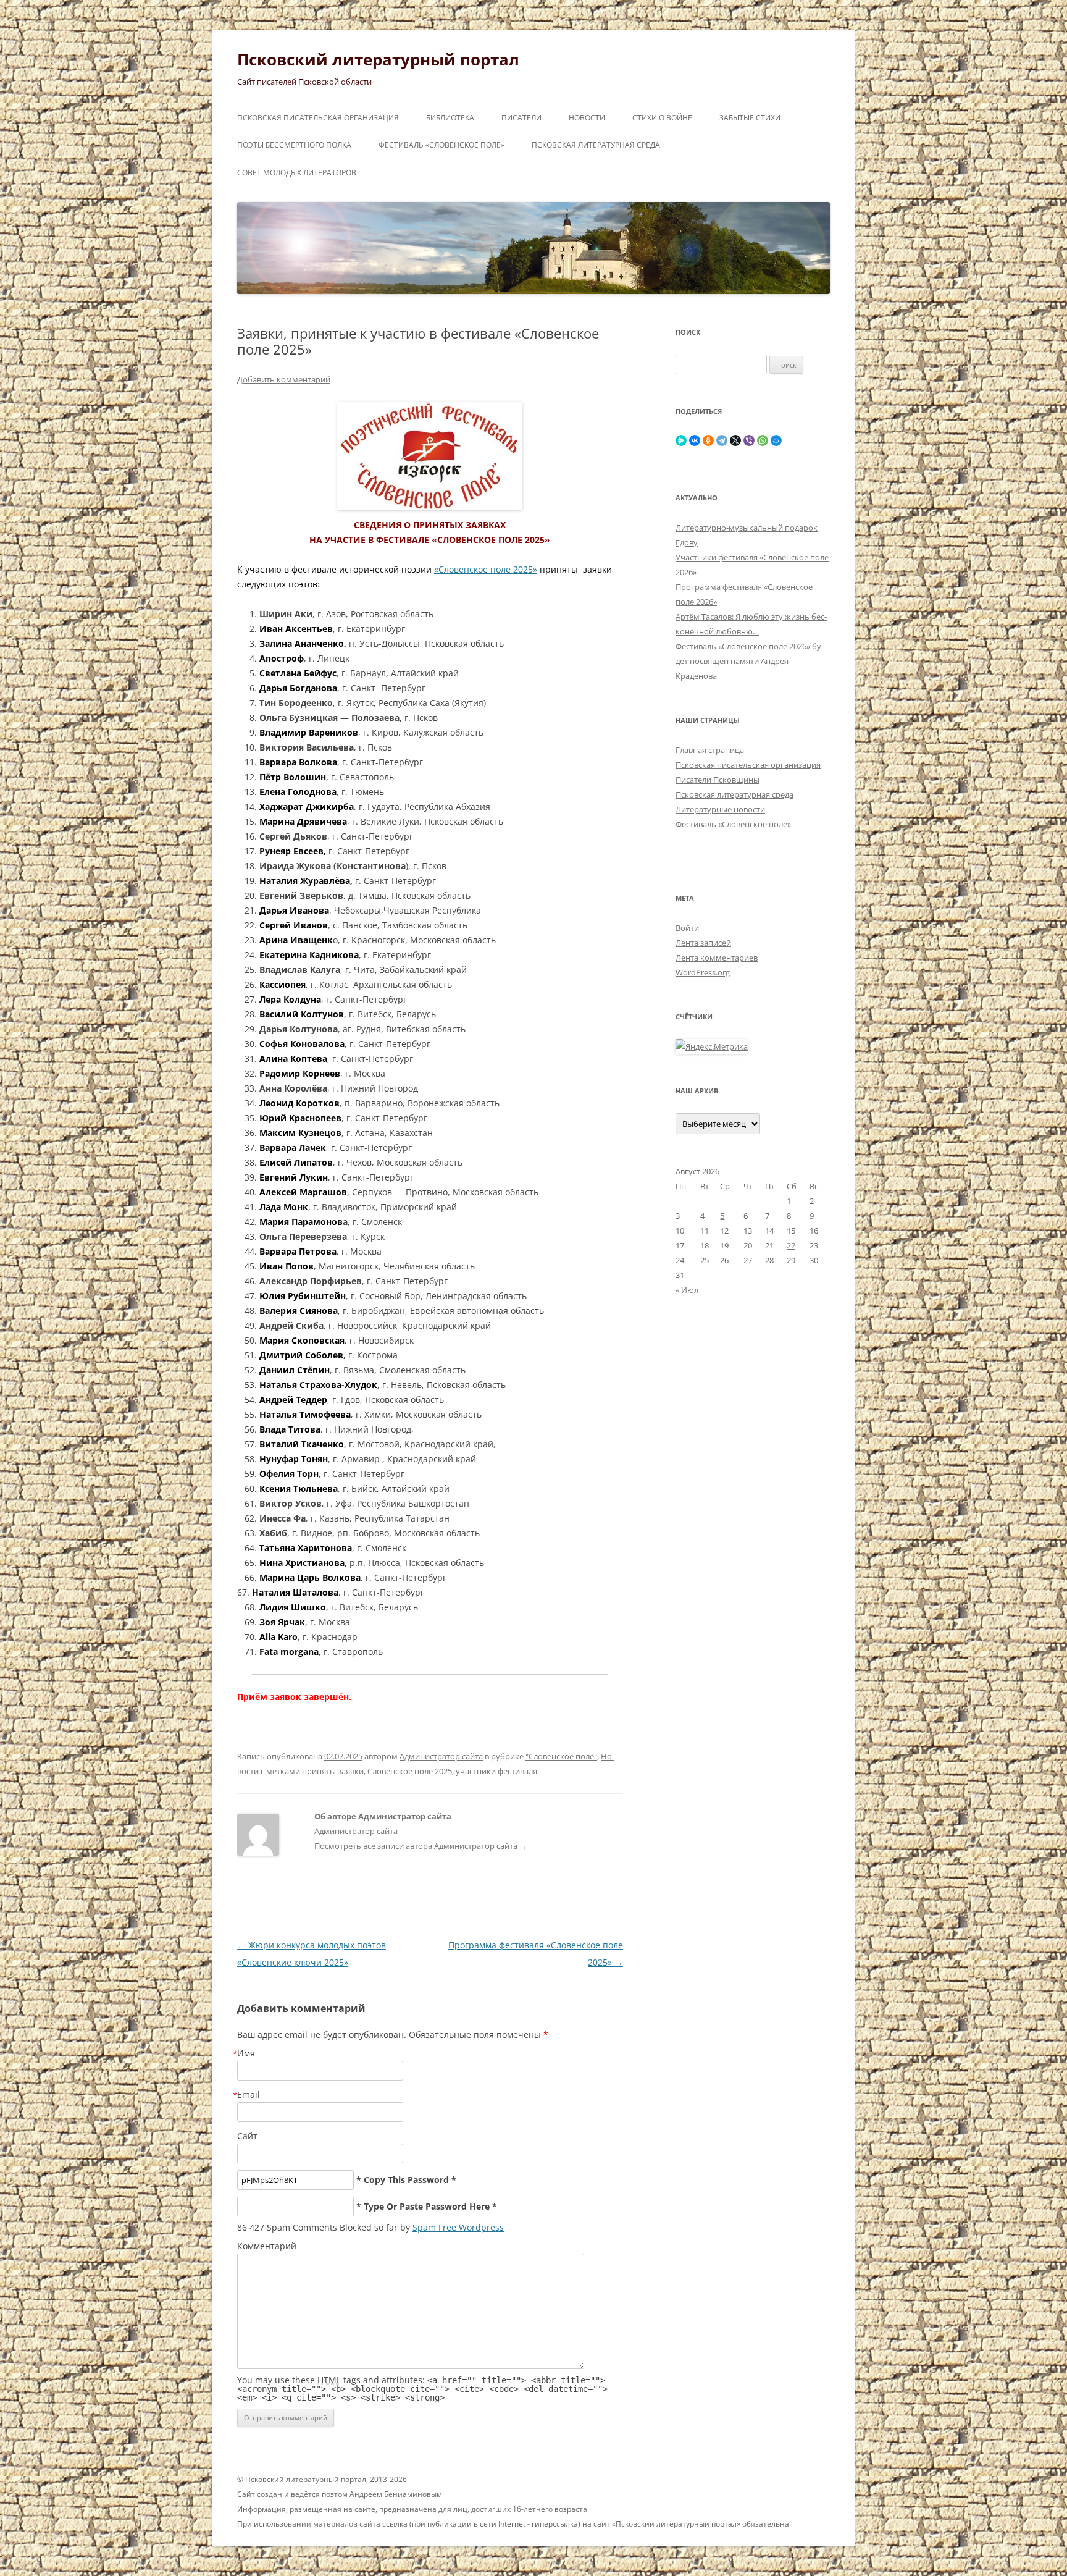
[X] (735, 440)
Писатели (521, 118)
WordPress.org (703, 972)
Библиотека (450, 118)
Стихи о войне (662, 118)
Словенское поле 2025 (410, 1771)
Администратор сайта (441, 1756)
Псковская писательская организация (318, 118)
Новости (587, 118)
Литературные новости (720, 809)
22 (791, 1245)
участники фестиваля (496, 1771)
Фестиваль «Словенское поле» (441, 145)
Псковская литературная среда (596, 145)
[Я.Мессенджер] (681, 440)
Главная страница (710, 750)
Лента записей (703, 943)
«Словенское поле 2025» (486, 569)
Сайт (247, 2136)
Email (249, 2094)
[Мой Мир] (776, 440)
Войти (687, 928)
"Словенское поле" (561, 1756)
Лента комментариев (717, 958)
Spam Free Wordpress (458, 2227)
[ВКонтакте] (695, 440)
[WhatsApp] (763, 440)
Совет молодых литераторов (297, 173)
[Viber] (749, 440)
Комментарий (267, 2246)
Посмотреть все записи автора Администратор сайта (421, 1846)
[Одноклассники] (708, 440)
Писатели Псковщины (718, 780)
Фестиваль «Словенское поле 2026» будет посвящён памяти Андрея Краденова (750, 661)
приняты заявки (333, 1771)
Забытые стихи (750, 118)
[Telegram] (722, 440)
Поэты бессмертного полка (294, 145)
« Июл (687, 1290)
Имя (246, 2053)
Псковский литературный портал (378, 59)
